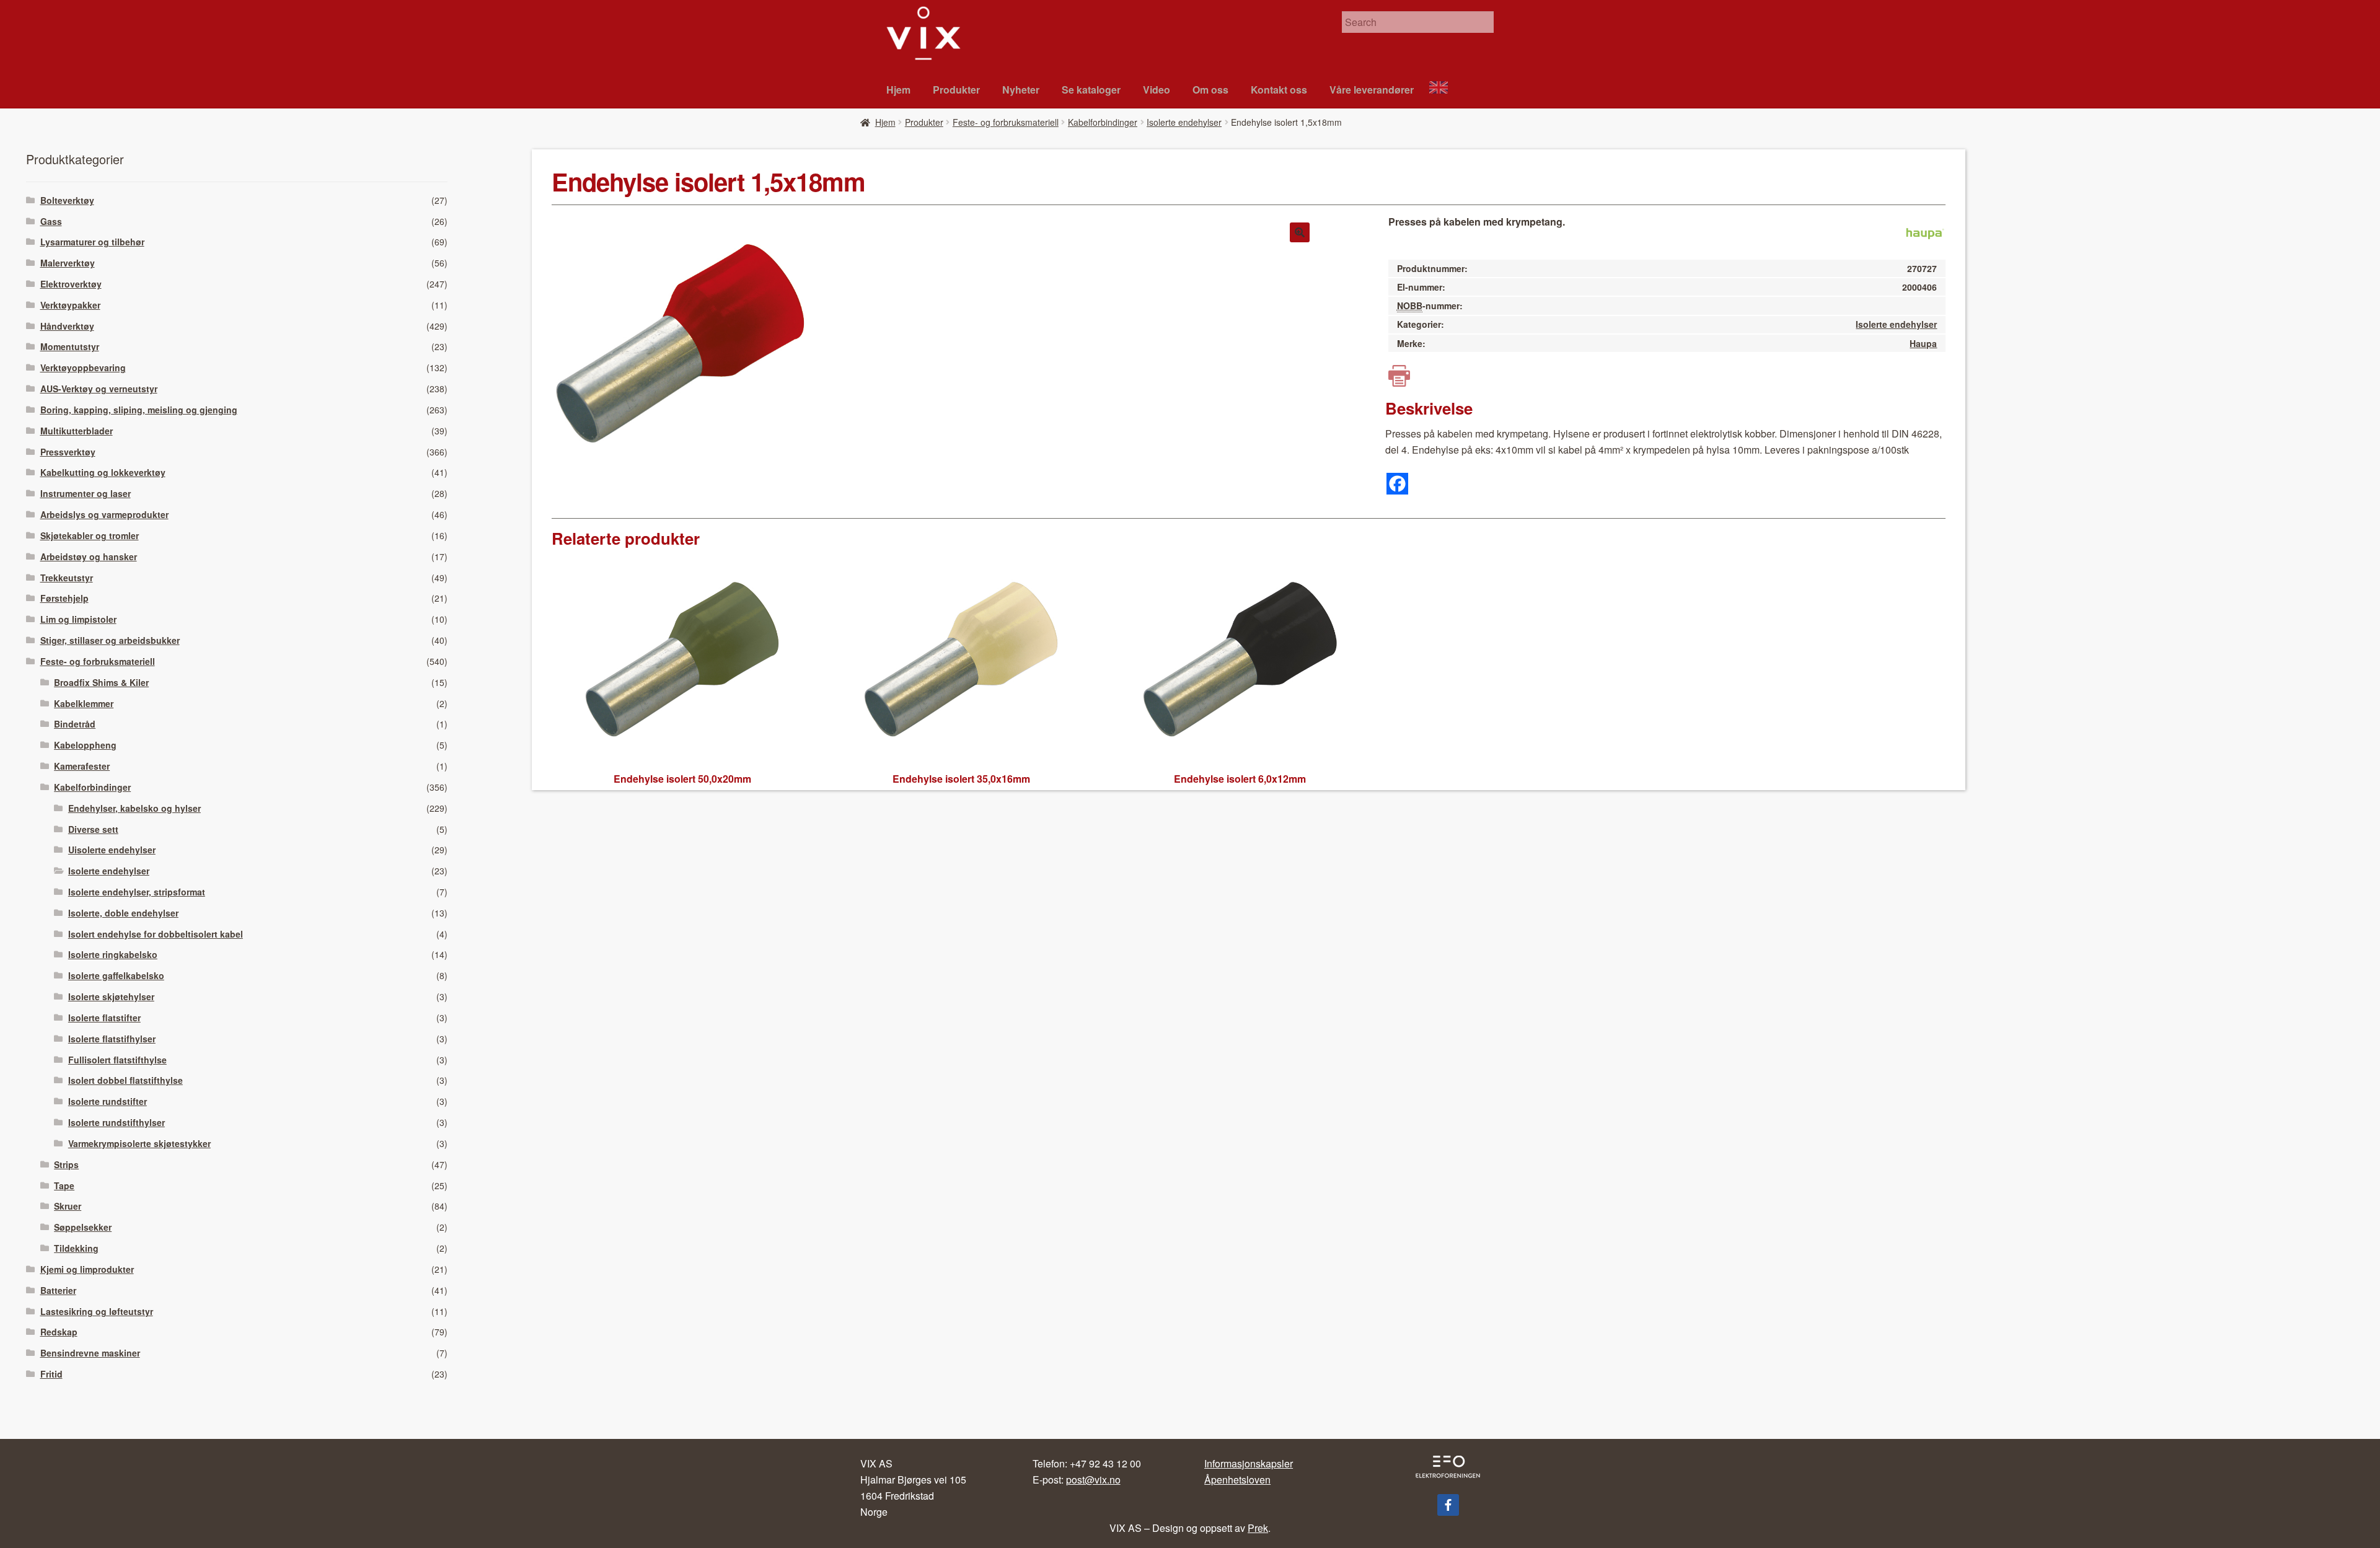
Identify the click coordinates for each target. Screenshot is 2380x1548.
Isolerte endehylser (1184, 122)
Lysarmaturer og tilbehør (92, 242)
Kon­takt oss (1279, 90)
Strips (66, 1164)
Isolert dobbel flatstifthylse (126, 1080)
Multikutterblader (77, 431)
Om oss (1210, 90)
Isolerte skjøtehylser (111, 996)
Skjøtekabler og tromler (90, 535)
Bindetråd (75, 724)
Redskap (59, 1332)
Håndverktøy (67, 326)
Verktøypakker (70, 305)
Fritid (51, 1374)
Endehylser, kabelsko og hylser (134, 808)
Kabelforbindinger (1103, 122)
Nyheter (1021, 90)
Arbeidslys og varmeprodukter (104, 514)
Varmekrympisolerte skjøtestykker (139, 1143)
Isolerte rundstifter (108, 1101)
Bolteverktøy (67, 200)
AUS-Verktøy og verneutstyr (99, 389)
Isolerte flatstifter (104, 1018)
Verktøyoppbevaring (83, 367)
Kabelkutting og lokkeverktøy (103, 472)
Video (1157, 90)
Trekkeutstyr (67, 578)
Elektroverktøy (71, 284)
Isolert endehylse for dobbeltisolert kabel (156, 934)
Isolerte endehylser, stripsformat (137, 892)
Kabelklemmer (84, 703)
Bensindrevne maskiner (90, 1353)
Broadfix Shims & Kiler (101, 682)
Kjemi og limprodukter (87, 1269)
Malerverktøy (68, 263)
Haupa (1923, 343)
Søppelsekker (83, 1227)
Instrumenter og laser (86, 493)
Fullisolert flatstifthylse (117, 1060)
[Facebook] (1397, 484)
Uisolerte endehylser (112, 850)
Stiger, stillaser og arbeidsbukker (110, 640)
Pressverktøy (68, 452)
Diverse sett (93, 829)
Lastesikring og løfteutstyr (97, 1311)
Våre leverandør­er (1372, 90)
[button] (1300, 232)
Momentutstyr (70, 346)
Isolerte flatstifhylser (112, 1039)
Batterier (58, 1290)
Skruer (68, 1206)
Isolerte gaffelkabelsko (116, 975)
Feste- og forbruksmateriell (1006, 122)
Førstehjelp (64, 598)
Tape (64, 1185)
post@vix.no (1093, 1480)
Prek (1258, 1528)
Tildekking (76, 1248)
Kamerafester (82, 766)
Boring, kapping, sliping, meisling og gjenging (139, 410)
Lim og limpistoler (78, 619)
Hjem (898, 90)
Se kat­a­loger (1091, 90)
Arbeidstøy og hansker (89, 556)
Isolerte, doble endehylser (123, 913)
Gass (51, 221)
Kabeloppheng (85, 745)
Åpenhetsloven (1237, 1480)
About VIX (1444, 89)
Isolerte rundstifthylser (117, 1122)
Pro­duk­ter (956, 90)
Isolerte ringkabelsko (113, 954)
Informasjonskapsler (1249, 1463)
